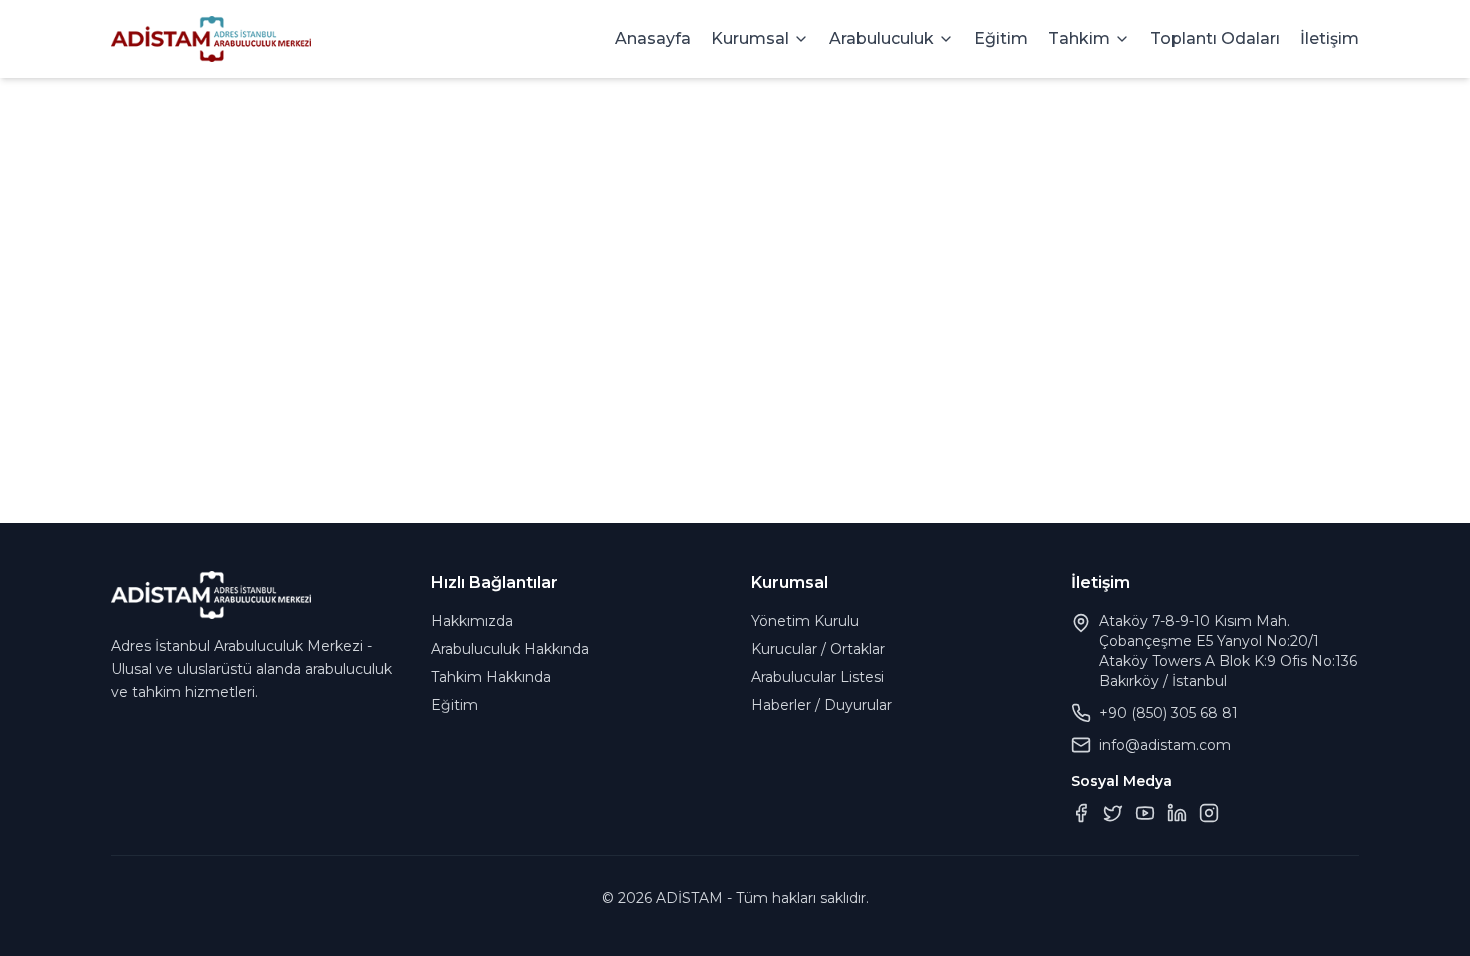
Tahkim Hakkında (491, 677)
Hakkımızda (472, 621)
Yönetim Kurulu (805, 621)
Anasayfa (653, 38)
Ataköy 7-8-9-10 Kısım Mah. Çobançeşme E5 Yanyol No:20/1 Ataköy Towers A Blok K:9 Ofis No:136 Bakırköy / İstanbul (1228, 651)
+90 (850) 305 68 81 (1168, 713)
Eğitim (1001, 38)
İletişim (1329, 38)
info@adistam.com (1165, 745)
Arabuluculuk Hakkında (510, 649)
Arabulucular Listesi (817, 677)
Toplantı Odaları (1215, 38)
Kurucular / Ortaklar (818, 649)
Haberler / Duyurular (821, 705)
